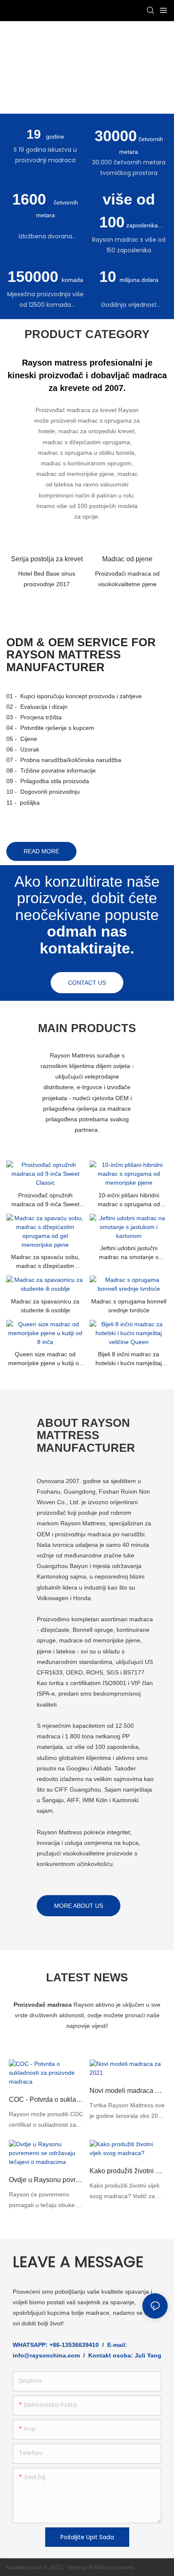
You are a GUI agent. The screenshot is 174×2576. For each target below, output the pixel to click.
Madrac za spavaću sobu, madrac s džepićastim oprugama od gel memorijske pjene (45, 1262)
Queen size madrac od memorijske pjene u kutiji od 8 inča (45, 1359)
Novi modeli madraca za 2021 (127, 2091)
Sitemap (77, 2567)
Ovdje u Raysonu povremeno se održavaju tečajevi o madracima (47, 2180)
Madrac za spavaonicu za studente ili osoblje (45, 1306)
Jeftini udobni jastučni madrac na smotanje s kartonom (129, 1253)
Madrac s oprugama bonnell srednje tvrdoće (129, 1306)
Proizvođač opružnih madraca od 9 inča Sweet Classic (45, 1200)
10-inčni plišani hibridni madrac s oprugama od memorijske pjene (129, 1200)
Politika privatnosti (112, 2567)
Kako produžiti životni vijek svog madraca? (127, 2171)
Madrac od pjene (127, 559)
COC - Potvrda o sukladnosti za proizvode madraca (47, 2099)
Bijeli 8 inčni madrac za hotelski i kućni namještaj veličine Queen (129, 1359)
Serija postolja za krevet (47, 559)
